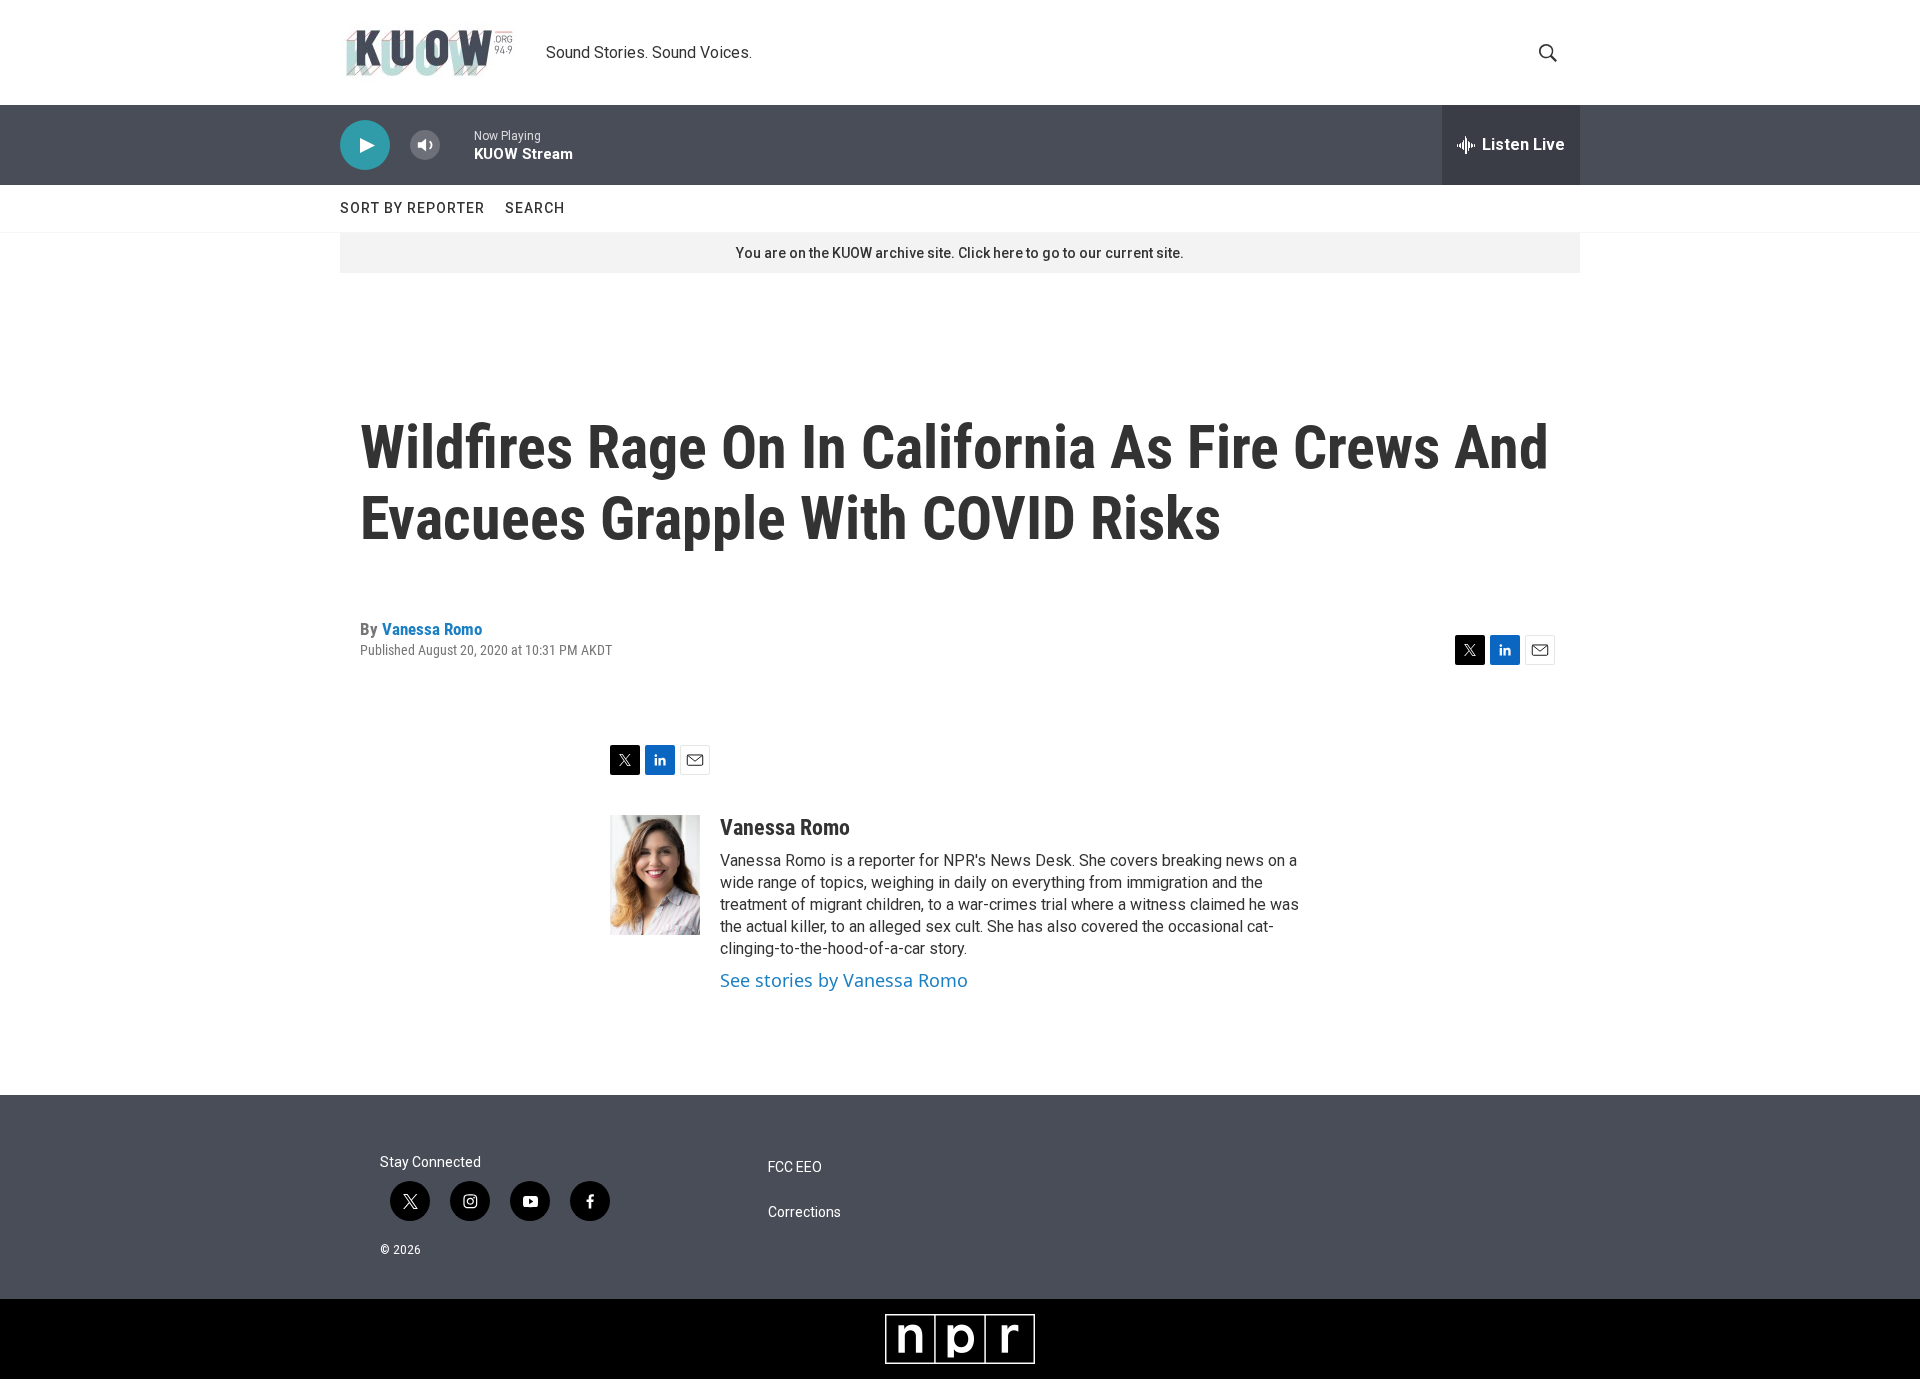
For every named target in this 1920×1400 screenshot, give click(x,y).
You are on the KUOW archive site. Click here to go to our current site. (960, 253)
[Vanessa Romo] (655, 875)
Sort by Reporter (412, 208)
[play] (365, 145)
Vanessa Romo (432, 629)
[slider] (457, 144)
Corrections (804, 1212)
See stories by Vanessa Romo (844, 980)
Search (535, 208)
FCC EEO (795, 1167)
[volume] (425, 145)
